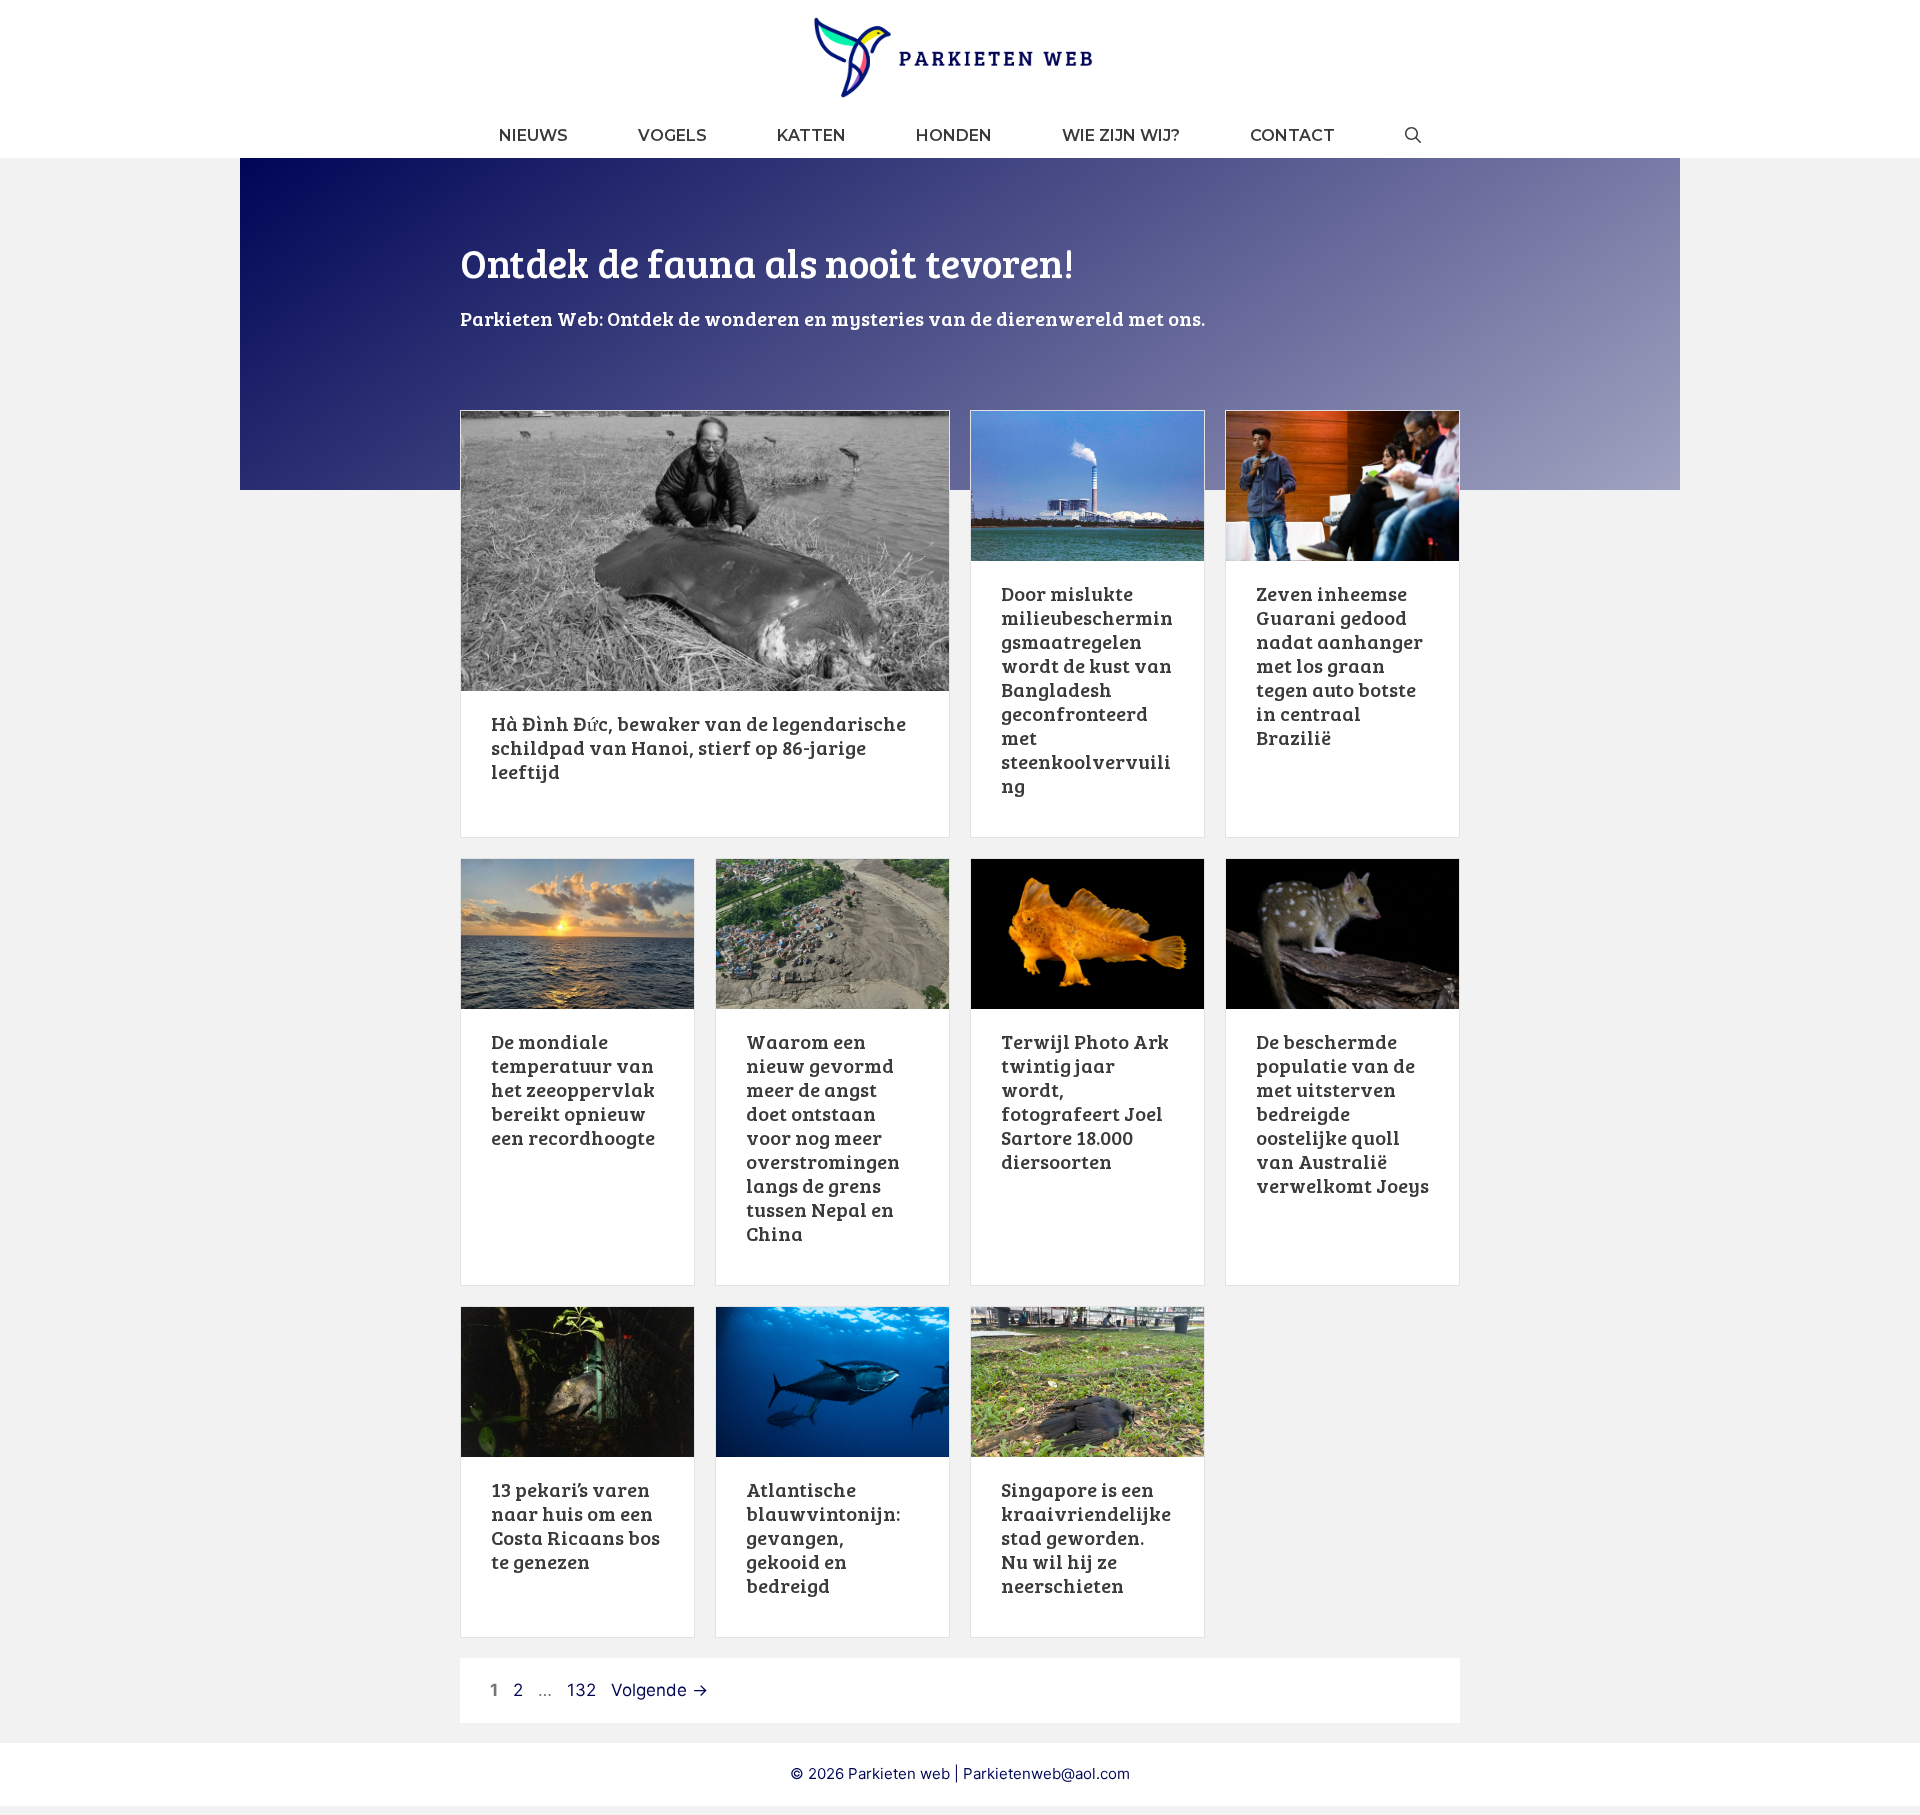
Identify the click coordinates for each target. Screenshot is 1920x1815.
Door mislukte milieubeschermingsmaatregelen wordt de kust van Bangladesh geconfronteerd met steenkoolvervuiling (1087, 689)
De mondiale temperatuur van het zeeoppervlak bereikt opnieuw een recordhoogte (573, 1089)
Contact (1292, 135)
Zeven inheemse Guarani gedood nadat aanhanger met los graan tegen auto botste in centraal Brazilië (1339, 665)
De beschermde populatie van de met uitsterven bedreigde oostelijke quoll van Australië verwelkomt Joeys (1342, 1113)
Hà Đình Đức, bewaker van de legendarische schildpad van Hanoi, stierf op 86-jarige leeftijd (698, 747)
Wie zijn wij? (1121, 135)
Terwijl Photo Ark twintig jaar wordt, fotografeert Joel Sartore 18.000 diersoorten (1085, 1101)
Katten (811, 135)
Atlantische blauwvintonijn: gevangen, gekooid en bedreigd (823, 1537)
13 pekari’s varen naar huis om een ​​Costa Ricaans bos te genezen (575, 1525)
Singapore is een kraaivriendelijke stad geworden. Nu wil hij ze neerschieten (1086, 1537)
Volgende (659, 1690)
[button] (1413, 135)
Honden (954, 135)
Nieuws (533, 135)
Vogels (672, 135)
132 (583, 1690)
